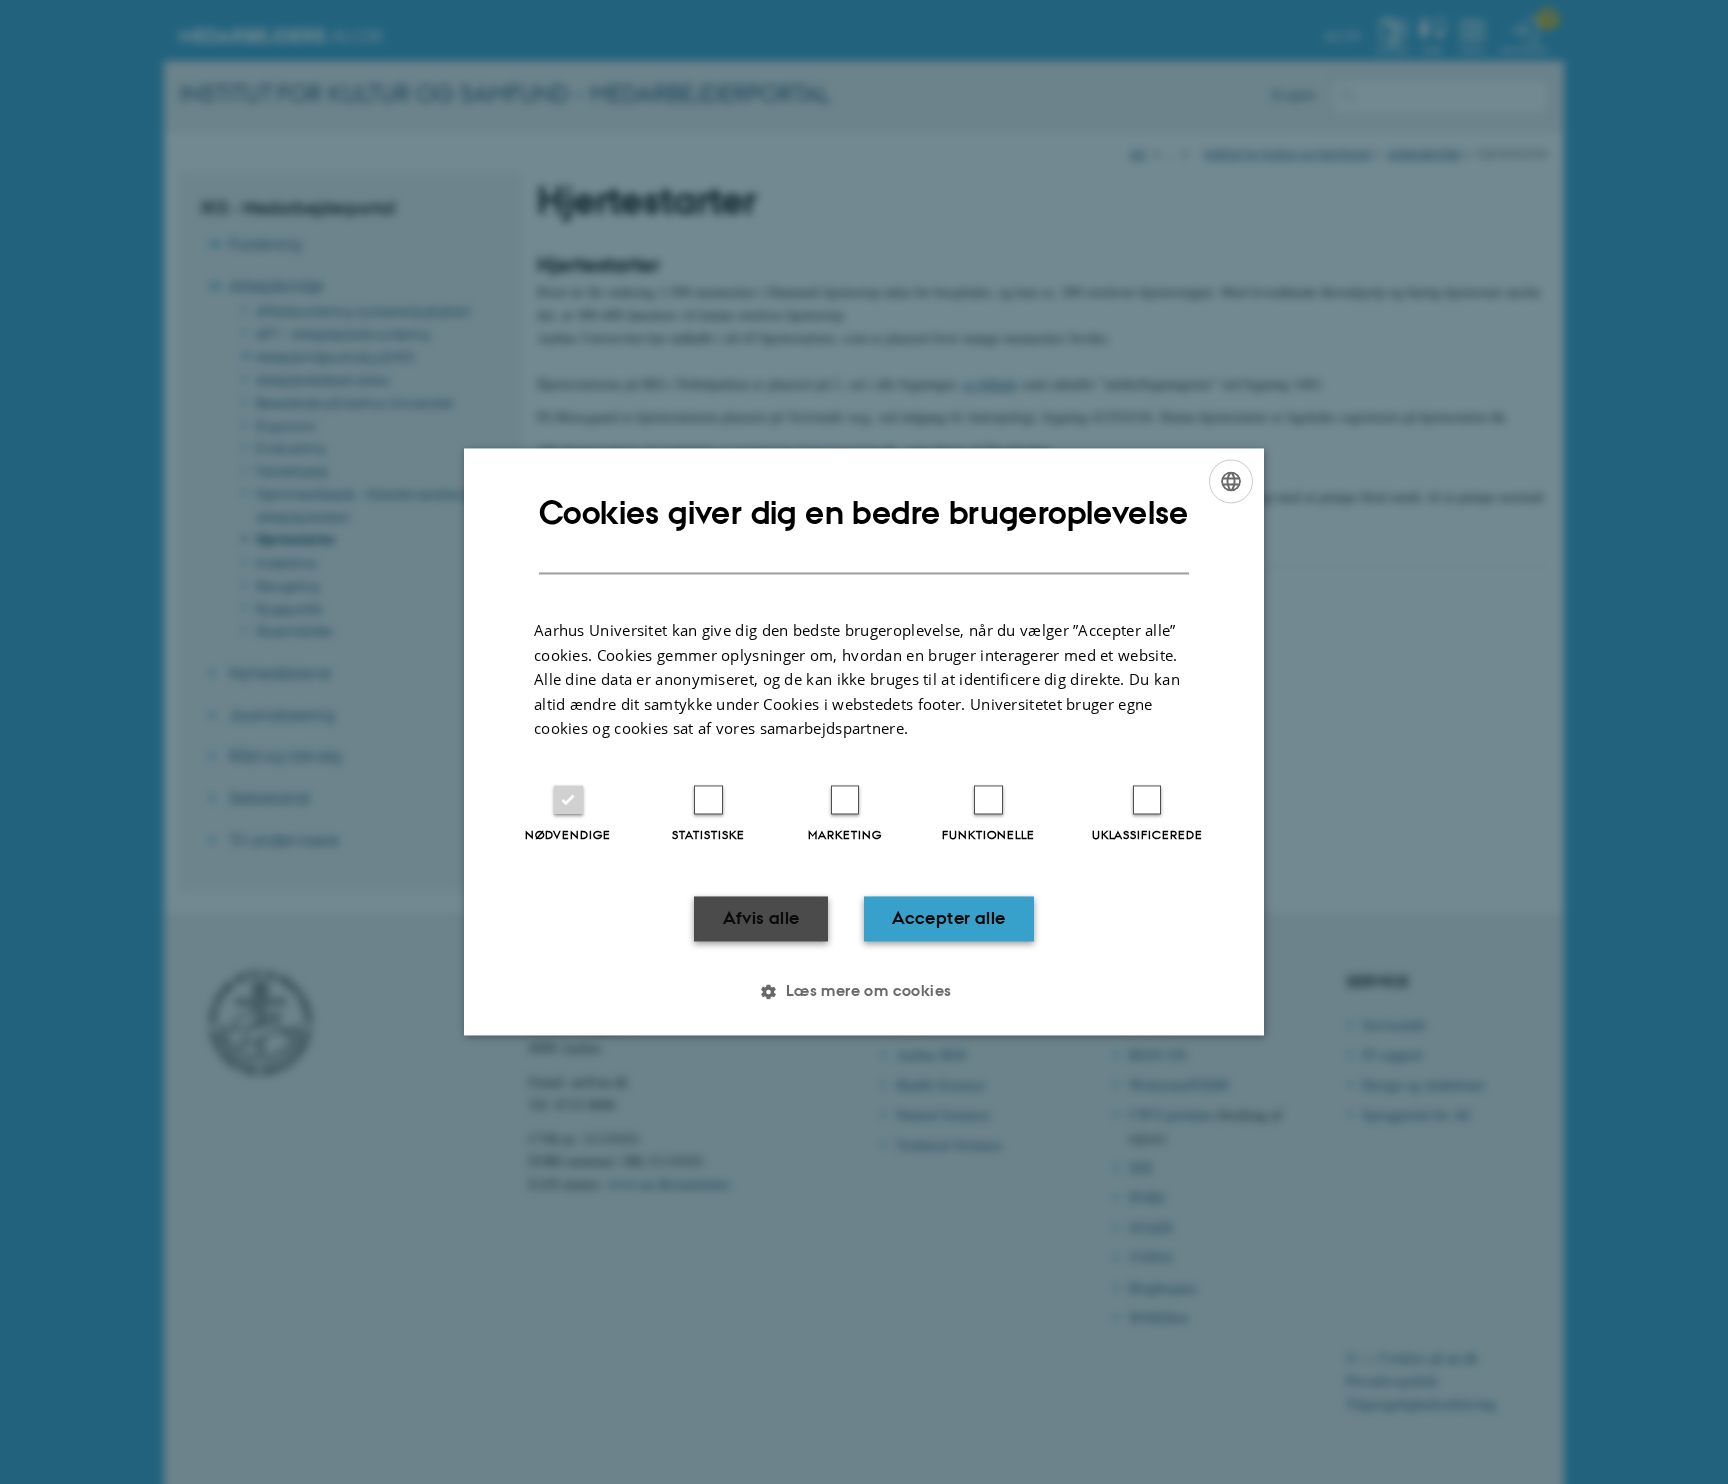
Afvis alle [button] (761, 918)
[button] (863, 992)
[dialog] (864, 741)
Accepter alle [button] (948, 918)
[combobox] (1231, 481)
